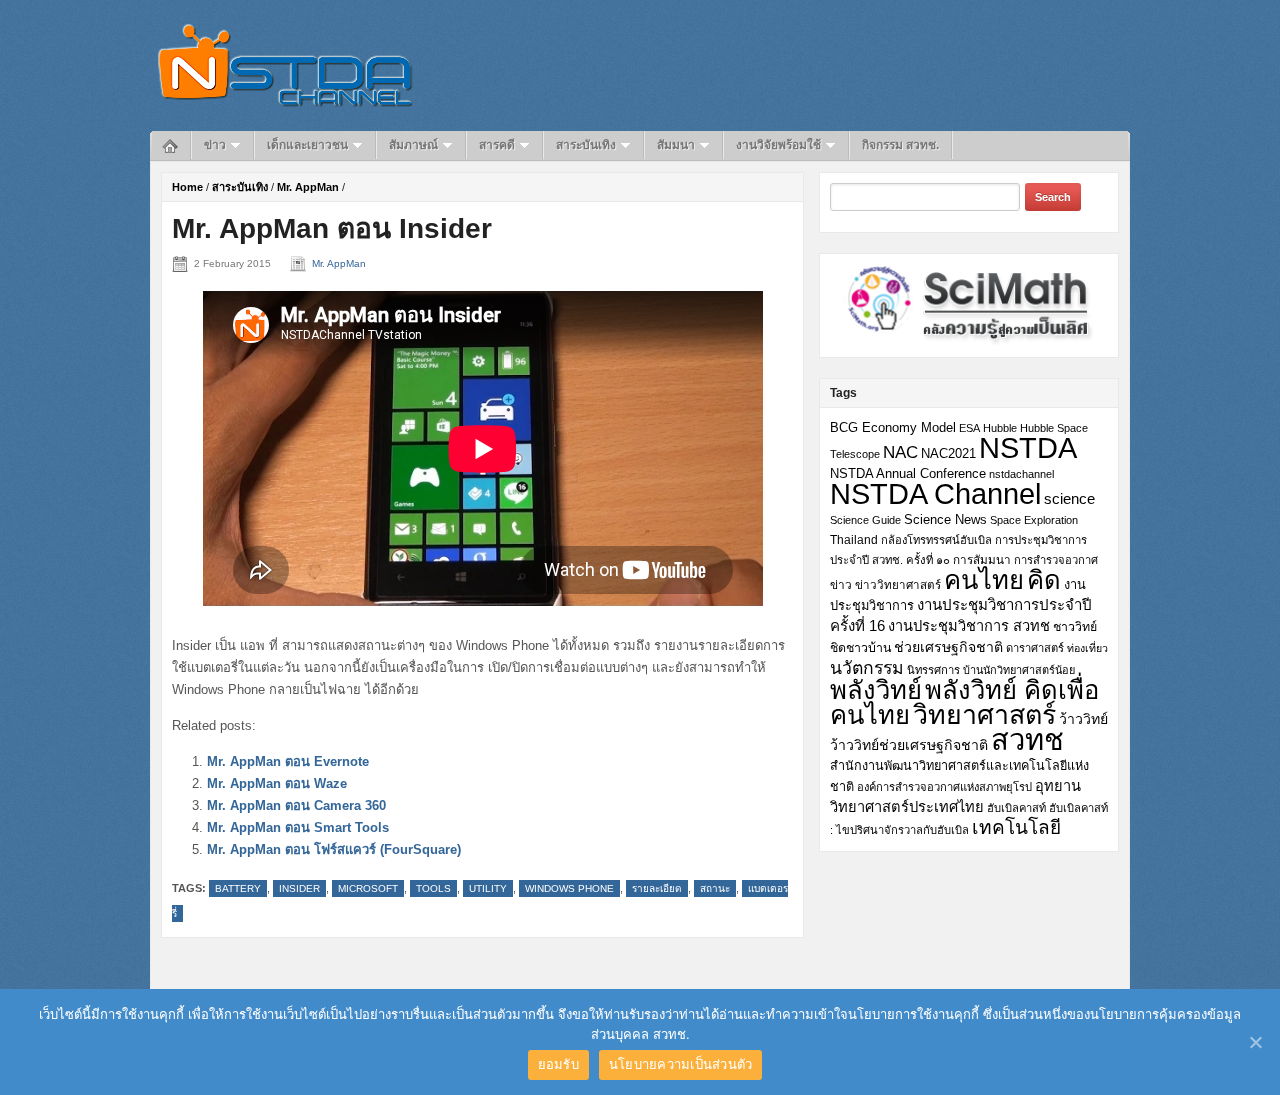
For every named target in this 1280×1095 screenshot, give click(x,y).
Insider (299, 888)
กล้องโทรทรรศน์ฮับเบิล (936, 540)
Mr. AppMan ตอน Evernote (288, 761)
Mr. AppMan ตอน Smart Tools (298, 827)
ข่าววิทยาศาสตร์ (898, 584)
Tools (433, 888)
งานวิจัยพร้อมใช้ (778, 145)
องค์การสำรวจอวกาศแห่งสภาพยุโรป (944, 787)
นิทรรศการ (933, 670)
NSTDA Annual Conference (908, 474)
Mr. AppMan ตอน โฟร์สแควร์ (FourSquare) (334, 849)
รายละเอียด (657, 888)
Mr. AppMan (308, 187)
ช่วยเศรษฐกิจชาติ (948, 647)
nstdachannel (1021, 474)
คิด (1044, 580)
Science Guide (865, 520)
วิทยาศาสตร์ (984, 715)
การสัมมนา (982, 559)
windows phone (569, 888)
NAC (900, 452)
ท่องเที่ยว (1087, 648)
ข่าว (215, 145)
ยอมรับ (558, 1064)
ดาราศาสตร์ (1035, 648)
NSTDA (1028, 447)
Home (187, 187)
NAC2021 (948, 453)
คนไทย (984, 580)
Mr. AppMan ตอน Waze (277, 783)
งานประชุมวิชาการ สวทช (969, 626)
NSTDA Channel (935, 494)
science (1069, 498)
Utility (488, 888)
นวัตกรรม (867, 668)
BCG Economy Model (893, 427)
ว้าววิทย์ (1083, 719)
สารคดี (497, 145)
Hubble (1000, 428)
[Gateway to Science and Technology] (285, 64)
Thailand (854, 540)
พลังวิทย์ (876, 690)
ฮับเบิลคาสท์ (1016, 808)
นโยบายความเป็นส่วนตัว (681, 1064)
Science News (945, 519)
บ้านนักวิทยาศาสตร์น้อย (1019, 670)
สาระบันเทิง (586, 145)
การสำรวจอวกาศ (1056, 560)
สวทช (1027, 740)
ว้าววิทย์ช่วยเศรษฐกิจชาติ (909, 745)
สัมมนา (676, 145)
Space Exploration (1034, 520)
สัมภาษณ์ (413, 145)
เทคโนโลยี (1016, 827)
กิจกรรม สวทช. (900, 145)
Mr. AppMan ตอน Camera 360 (296, 805)
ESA (969, 428)
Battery (238, 888)
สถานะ (715, 888)
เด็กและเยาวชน (307, 145)
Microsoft (368, 888)
